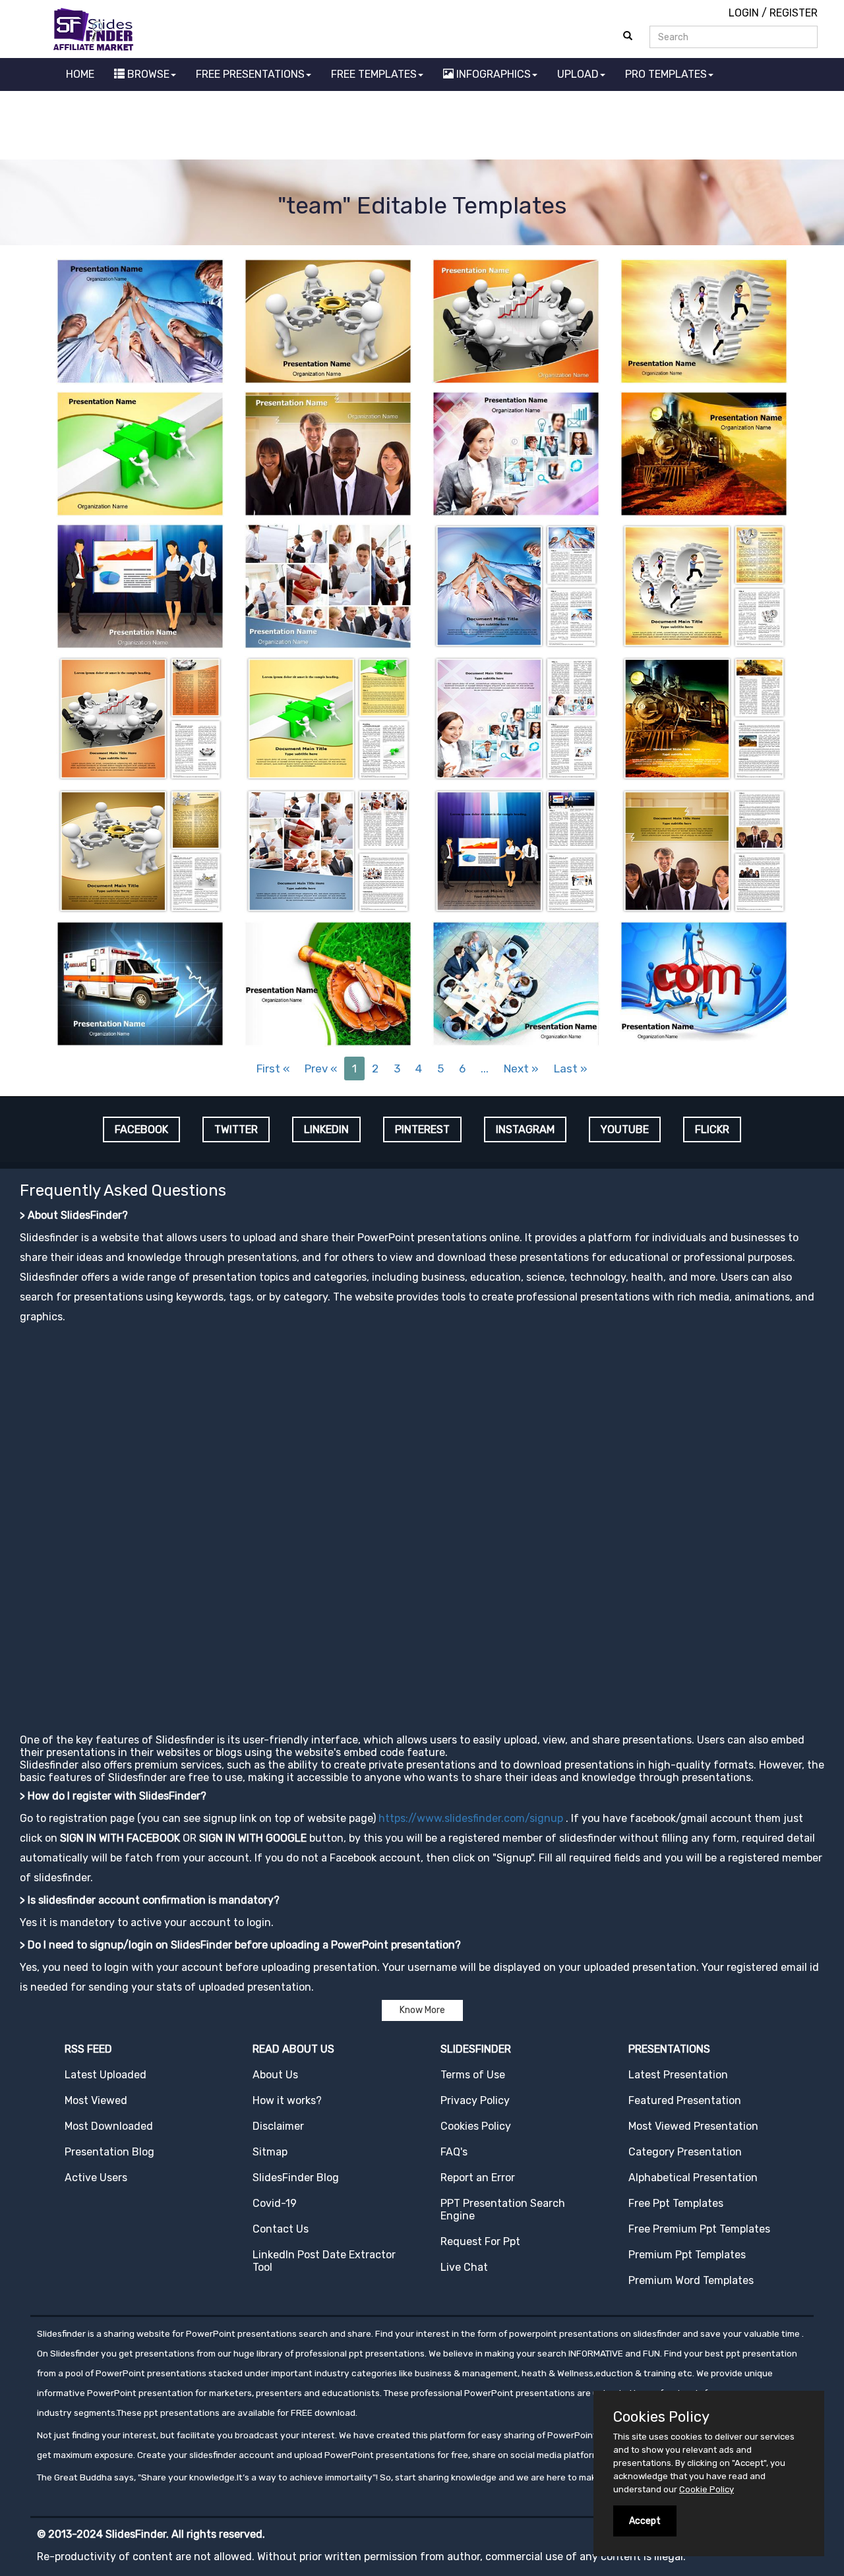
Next (521, 1068)
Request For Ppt (480, 2241)
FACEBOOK (141, 1129)
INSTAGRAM (525, 1129)
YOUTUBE (625, 1129)
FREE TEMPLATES (374, 74)
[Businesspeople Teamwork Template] (328, 585)
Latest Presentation (678, 2075)
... (485, 1068)
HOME (80, 74)
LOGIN (744, 13)
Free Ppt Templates (676, 2203)
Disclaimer (278, 2126)
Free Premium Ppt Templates (699, 2229)
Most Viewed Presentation (693, 2126)
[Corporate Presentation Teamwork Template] (140, 585)
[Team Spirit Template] (140, 320)
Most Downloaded (109, 2126)
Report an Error (478, 2178)
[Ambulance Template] (140, 982)
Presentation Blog (109, 2152)
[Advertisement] (422, 127)
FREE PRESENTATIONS (250, 74)
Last (571, 1068)
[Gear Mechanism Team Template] (328, 320)
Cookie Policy (707, 2489)
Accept (645, 2521)
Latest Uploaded (105, 2075)
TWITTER (236, 1129)
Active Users (96, 2178)
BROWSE (147, 74)
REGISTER (794, 13)
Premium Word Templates (691, 2280)
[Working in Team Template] (140, 453)
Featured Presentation (685, 2100)
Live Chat (464, 2267)
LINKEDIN (326, 1129)
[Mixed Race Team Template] (328, 453)
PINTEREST (422, 1129)
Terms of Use (473, 2075)
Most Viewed (96, 2100)
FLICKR (712, 1129)
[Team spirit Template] (516, 585)
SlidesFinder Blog (296, 2178)
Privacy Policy (475, 2100)
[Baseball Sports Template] (328, 982)
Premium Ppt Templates (687, 2255)
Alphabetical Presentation (693, 2178)
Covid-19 (275, 2203)
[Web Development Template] (704, 982)
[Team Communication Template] (516, 453)
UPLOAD (578, 74)
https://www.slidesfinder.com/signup (471, 1818)
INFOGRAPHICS (492, 74)
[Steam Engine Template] (704, 453)
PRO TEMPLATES (666, 74)
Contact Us (281, 2229)
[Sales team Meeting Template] (516, 320)
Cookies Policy (476, 2126)
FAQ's (454, 2152)
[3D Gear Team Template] (704, 320)
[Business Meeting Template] (516, 982)
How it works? (287, 2100)
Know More (422, 2010)
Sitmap (270, 2152)
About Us (275, 2075)
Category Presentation (685, 2152)
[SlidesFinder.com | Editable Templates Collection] (99, 29)
